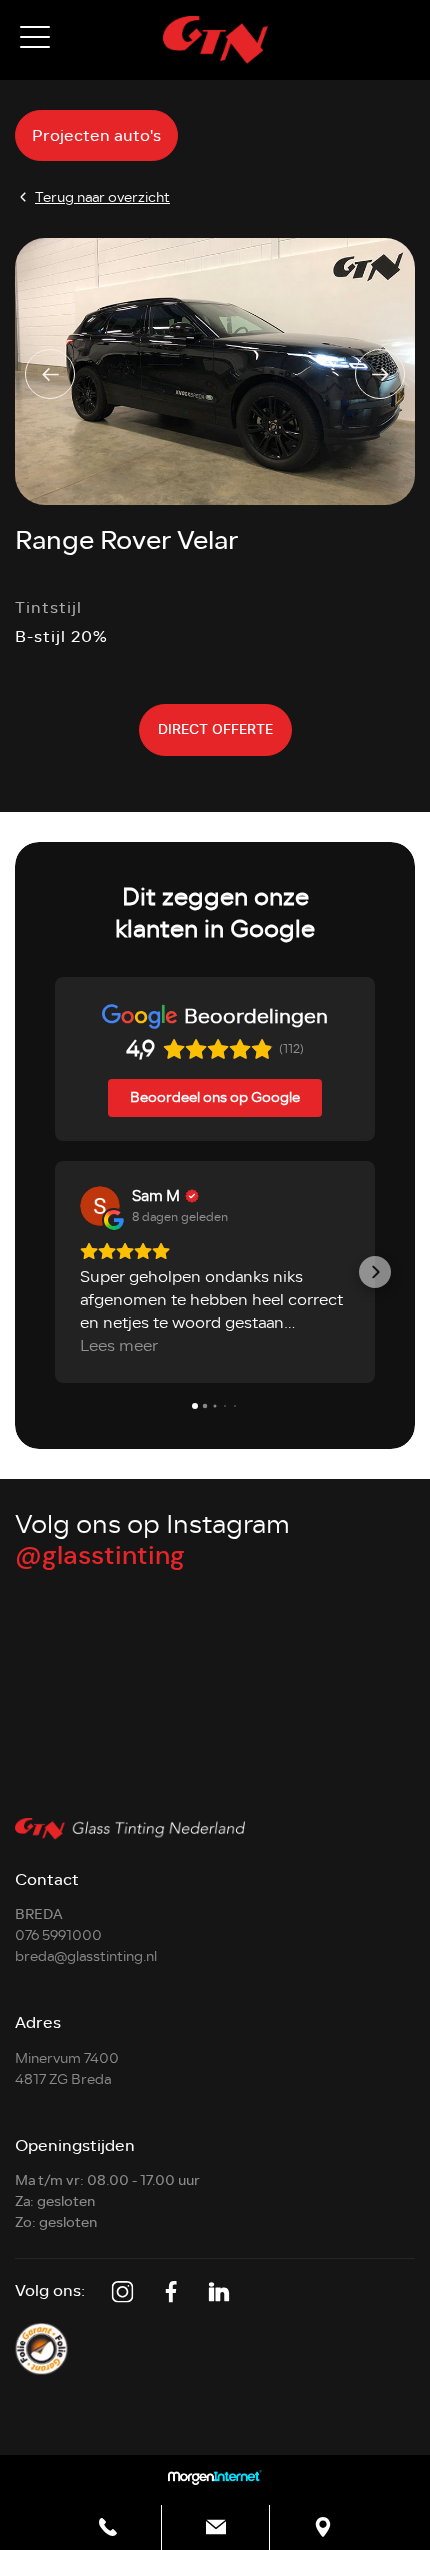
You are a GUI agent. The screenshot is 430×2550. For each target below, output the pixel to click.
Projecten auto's (96, 135)
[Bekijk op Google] (100, 1206)
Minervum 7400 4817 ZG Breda (67, 2069)
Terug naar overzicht (102, 197)
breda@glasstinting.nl (86, 1956)
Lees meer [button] (119, 1346)
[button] (55, 1272)
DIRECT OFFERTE (215, 730)
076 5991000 (58, 1935)
